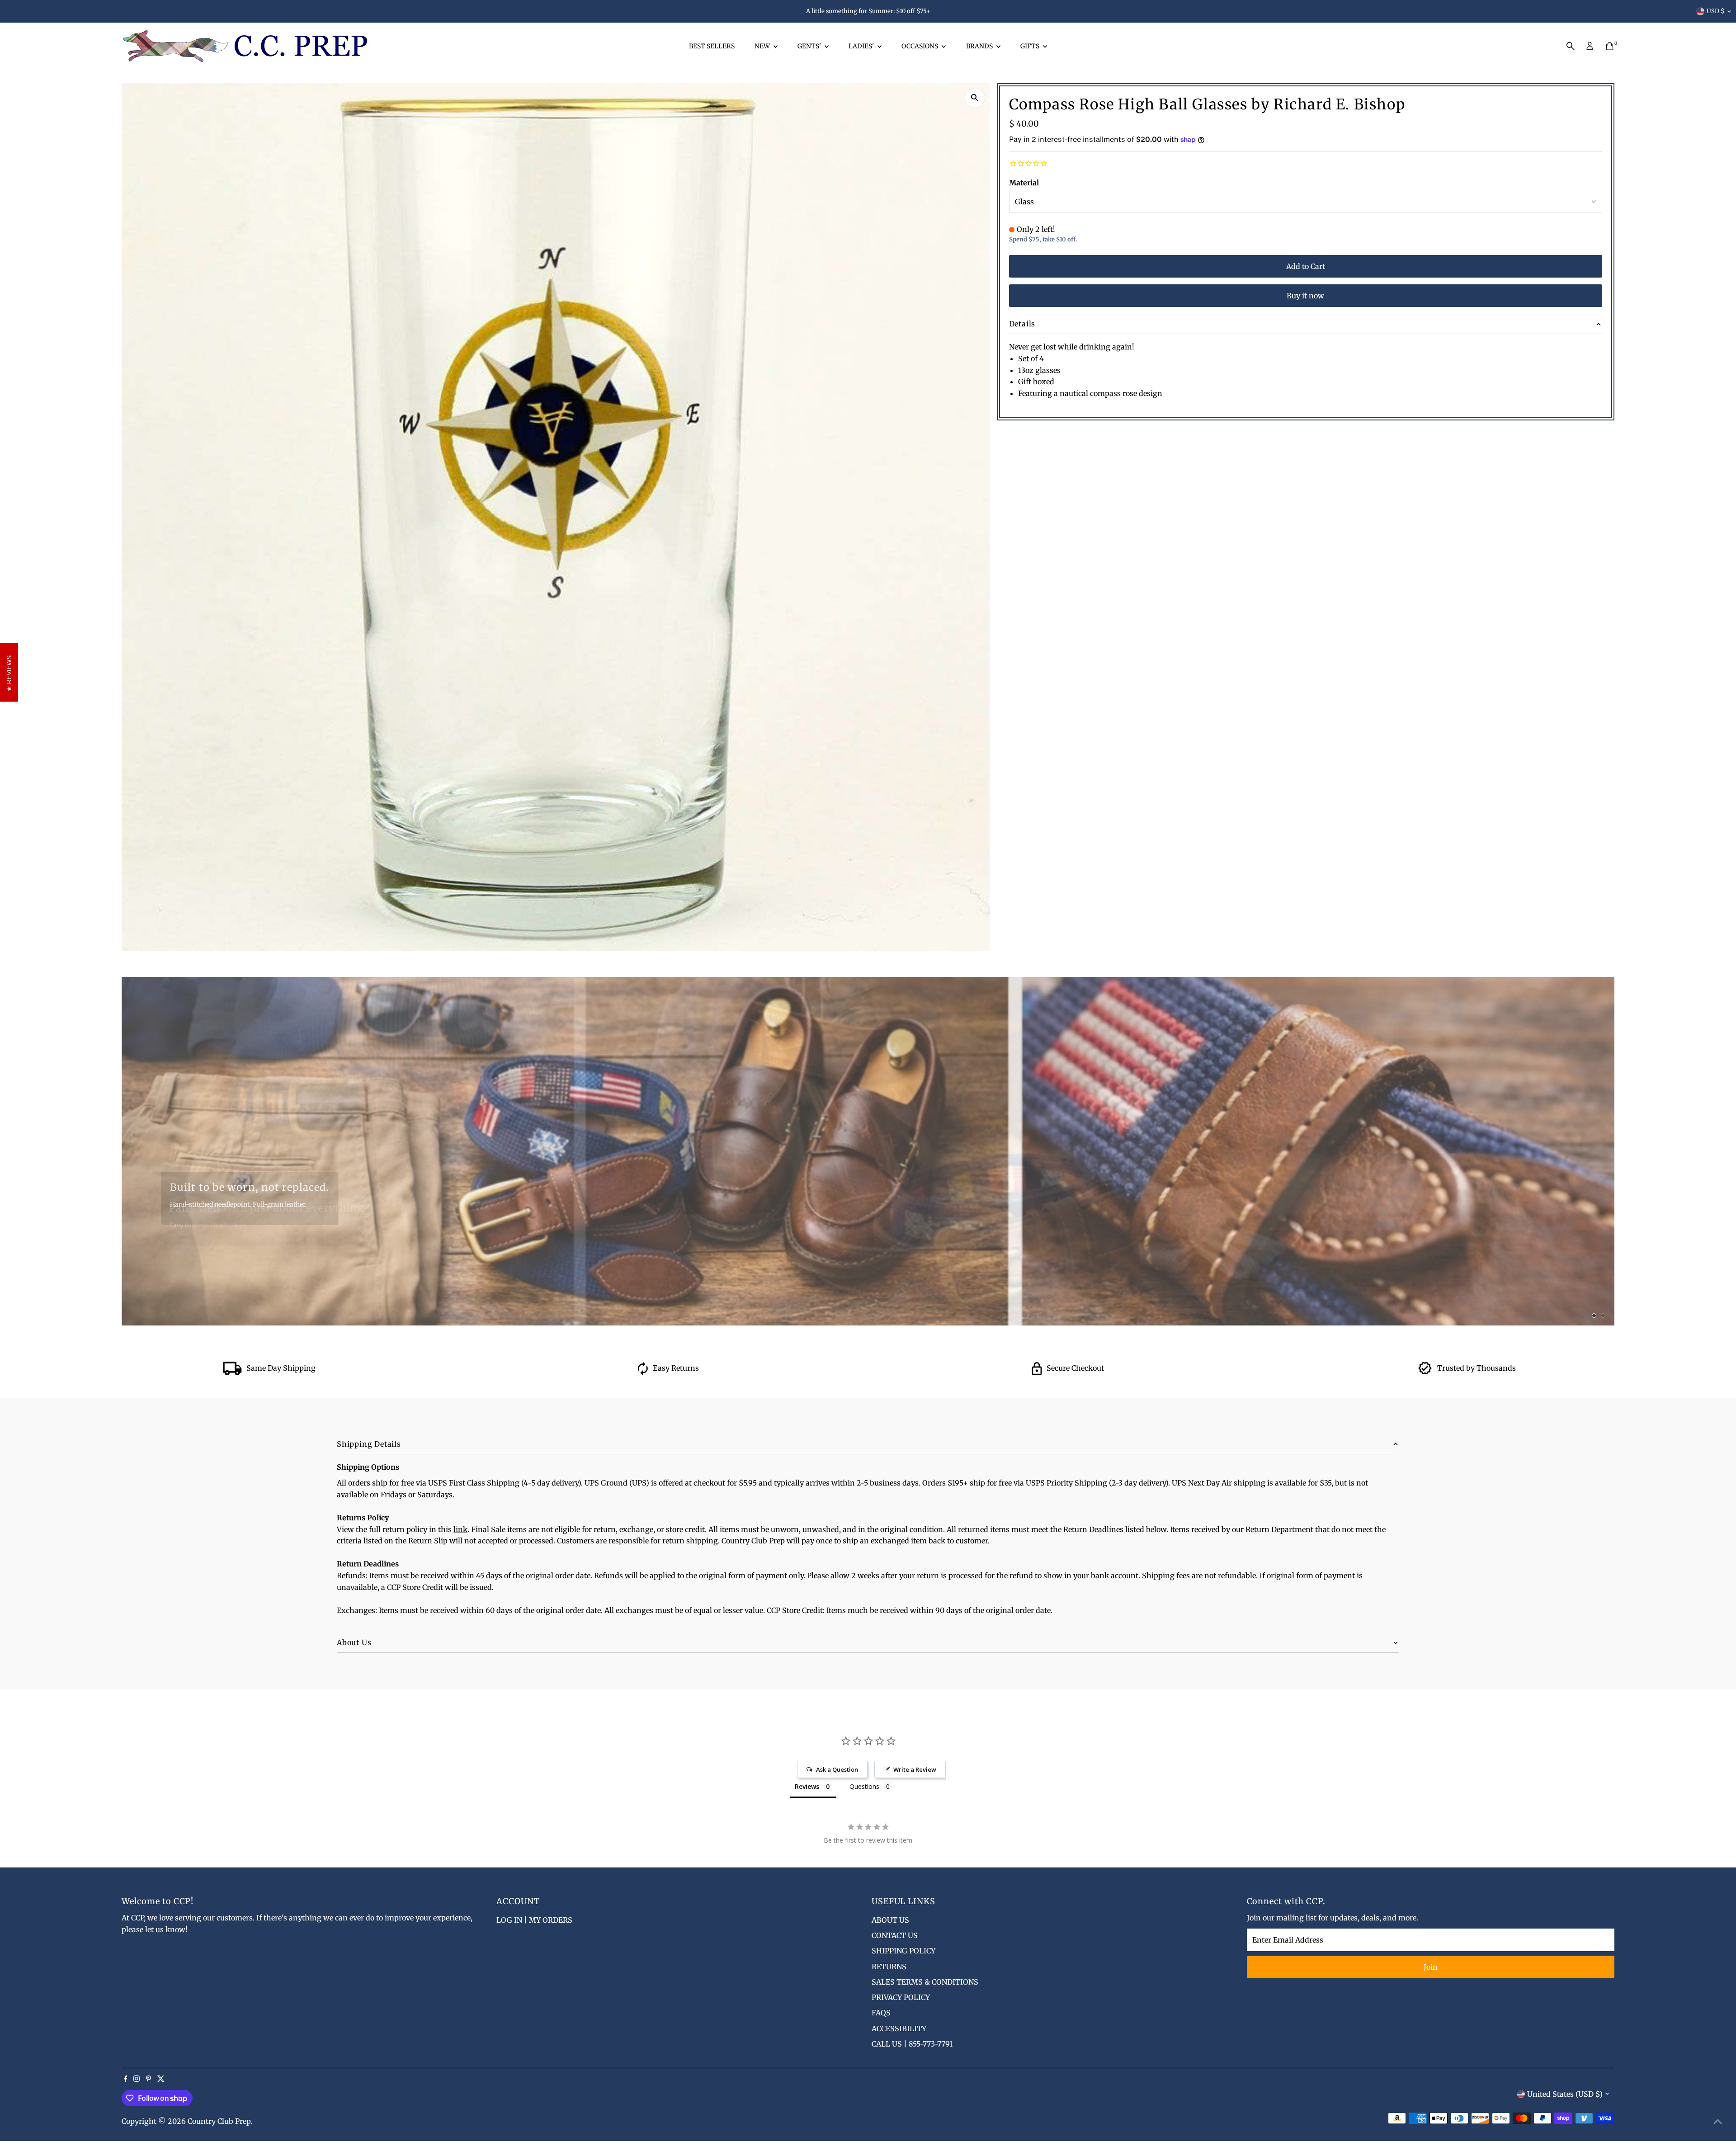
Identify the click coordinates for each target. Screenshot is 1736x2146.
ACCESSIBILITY (899, 2028)
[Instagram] (137, 2079)
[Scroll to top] (1718, 2121)
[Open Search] (1571, 46)
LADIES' (862, 46)
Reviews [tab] (807, 1786)
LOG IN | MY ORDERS (534, 1920)
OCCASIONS (920, 46)
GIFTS (1031, 46)
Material (1024, 183)
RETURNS (889, 1967)
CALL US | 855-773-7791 (912, 2044)
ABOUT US (890, 1920)
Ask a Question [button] (837, 1769)
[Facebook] (126, 2079)
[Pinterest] (149, 2079)
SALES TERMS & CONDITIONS (925, 1982)
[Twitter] (161, 2079)
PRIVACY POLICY (901, 1997)
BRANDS (980, 46)
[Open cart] (1610, 46)
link (460, 1529)
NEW (763, 46)
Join (1431, 1967)
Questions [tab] (864, 1786)
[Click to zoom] (975, 98)
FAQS (881, 2013)
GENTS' (810, 46)
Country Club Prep (219, 2121)
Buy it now (1305, 296)
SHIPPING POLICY (903, 1951)
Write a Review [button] (915, 1769)
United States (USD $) (1565, 2094)
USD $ (1716, 11)
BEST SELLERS (712, 46)
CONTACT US (895, 1935)
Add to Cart (1306, 266)
